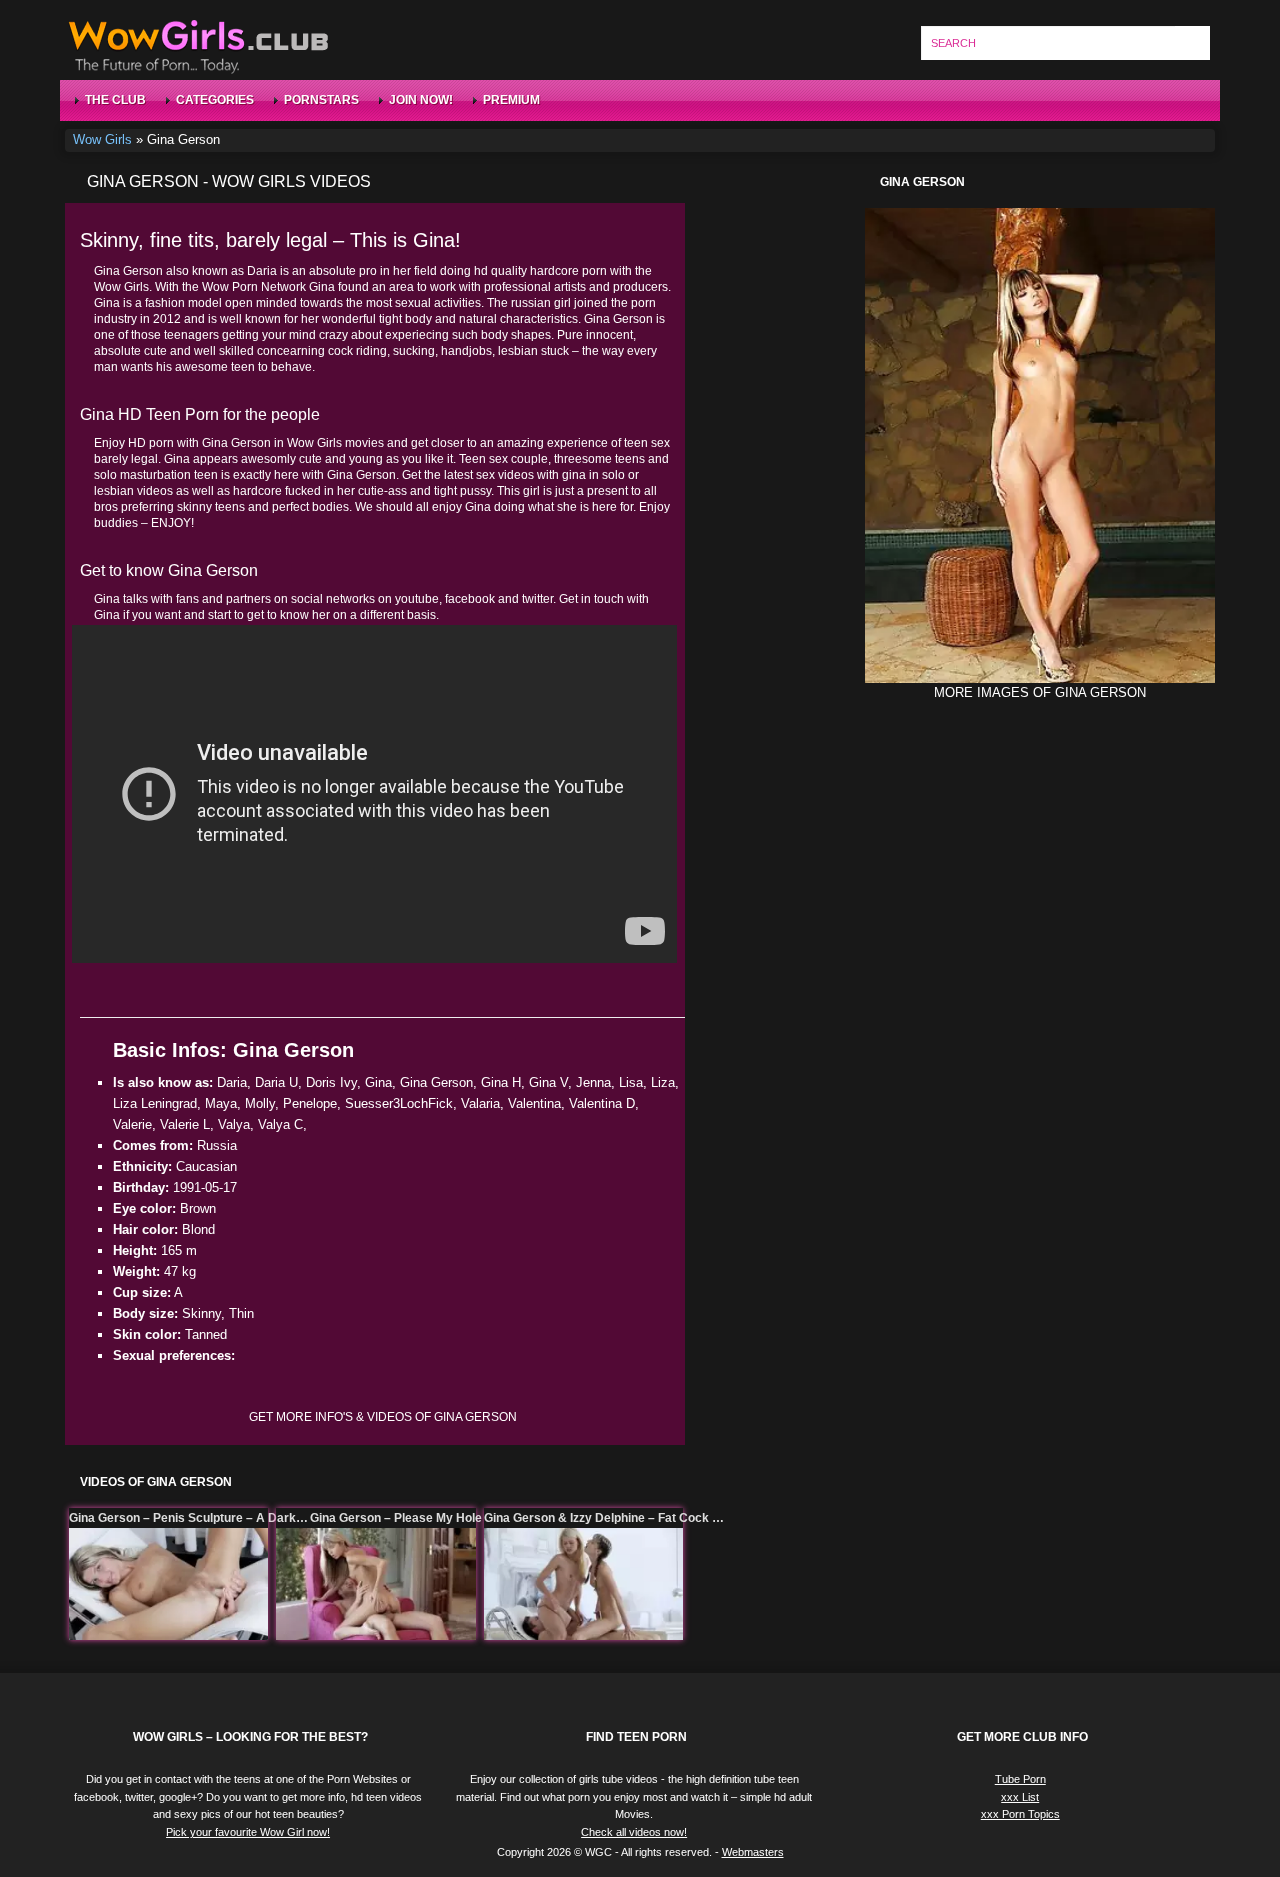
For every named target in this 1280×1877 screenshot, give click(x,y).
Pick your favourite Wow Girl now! (248, 1832)
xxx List (1020, 1797)
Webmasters (753, 1852)
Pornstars (321, 100)
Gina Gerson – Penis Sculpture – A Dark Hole (189, 1518)
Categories (215, 100)
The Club (115, 100)
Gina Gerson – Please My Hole (396, 1518)
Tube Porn (1020, 1779)
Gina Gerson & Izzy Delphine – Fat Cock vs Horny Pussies (604, 1518)
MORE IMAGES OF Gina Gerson (1040, 692)
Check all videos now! (634, 1832)
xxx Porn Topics (1020, 1814)
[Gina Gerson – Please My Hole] (375, 1584)
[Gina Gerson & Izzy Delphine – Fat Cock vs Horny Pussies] (583, 1584)
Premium (511, 100)
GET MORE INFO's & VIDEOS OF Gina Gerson (383, 1417)
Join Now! (421, 100)
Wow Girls (102, 139)
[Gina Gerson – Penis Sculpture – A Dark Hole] (168, 1584)
